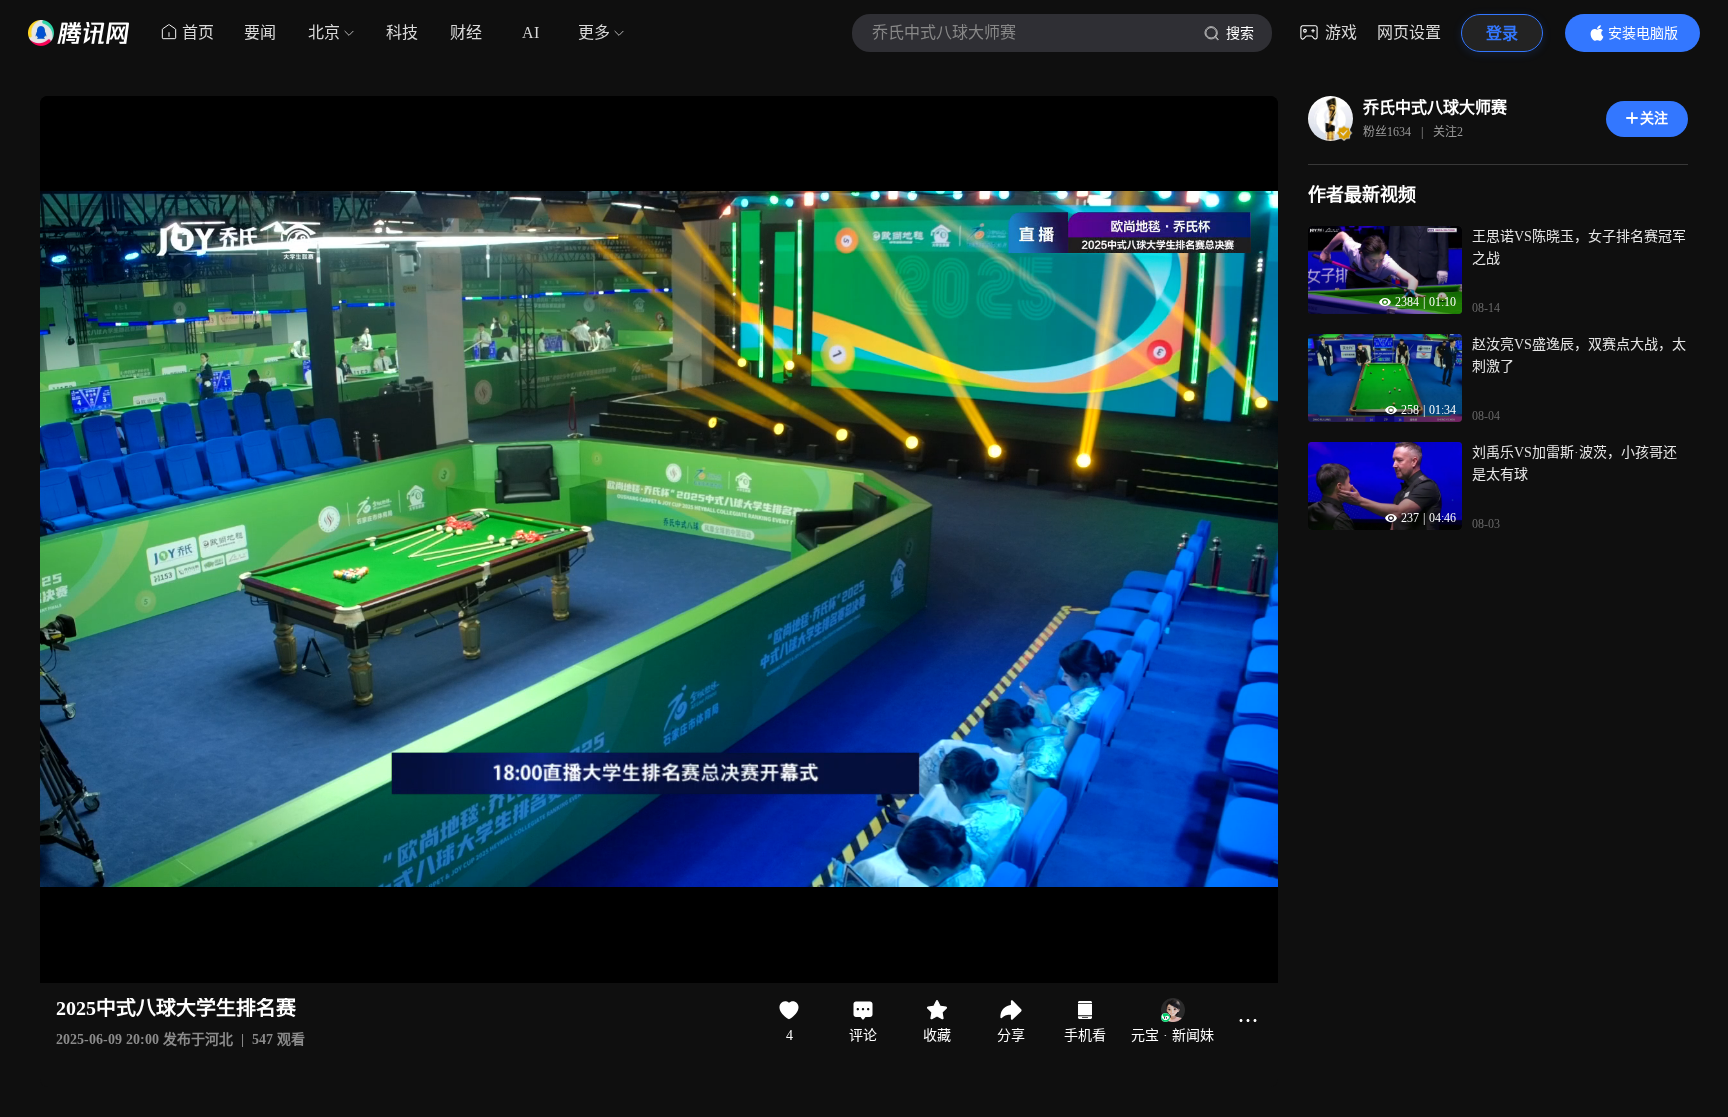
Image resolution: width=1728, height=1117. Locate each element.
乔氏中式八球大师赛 (1435, 107)
